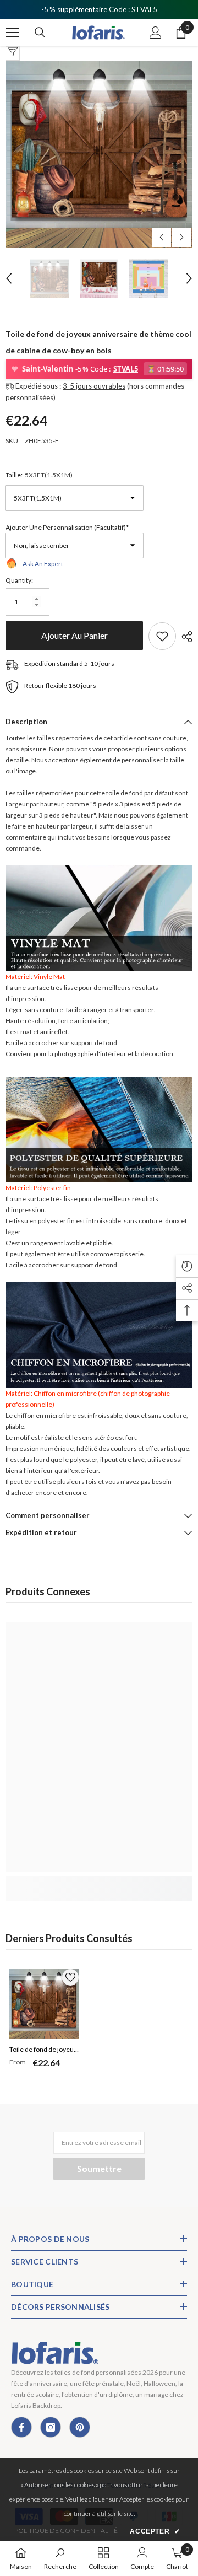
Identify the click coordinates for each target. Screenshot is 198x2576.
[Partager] (184, 637)
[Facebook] (21, 2427)
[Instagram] (51, 2427)
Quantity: (19, 580)
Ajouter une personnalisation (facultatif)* (67, 527)
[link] (99, 1883)
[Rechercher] (40, 33)
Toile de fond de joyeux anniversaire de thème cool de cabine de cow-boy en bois (43, 2051)
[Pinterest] (80, 2427)
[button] (161, 237)
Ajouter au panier (75, 635)
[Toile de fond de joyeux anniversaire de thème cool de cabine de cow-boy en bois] (44, 2004)
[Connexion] (156, 33)
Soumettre (99, 2168)
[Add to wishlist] (162, 636)
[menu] (12, 33)
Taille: (39, 475)
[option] (99, 154)
